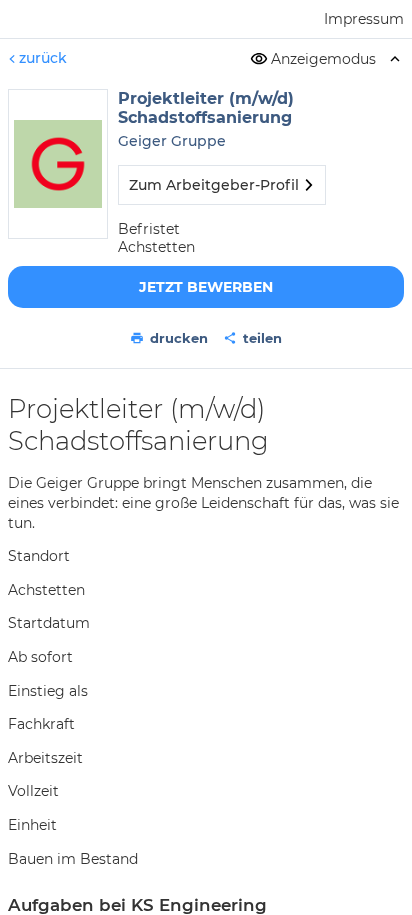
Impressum (364, 19)
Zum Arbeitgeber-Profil (214, 185)
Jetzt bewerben (206, 287)
